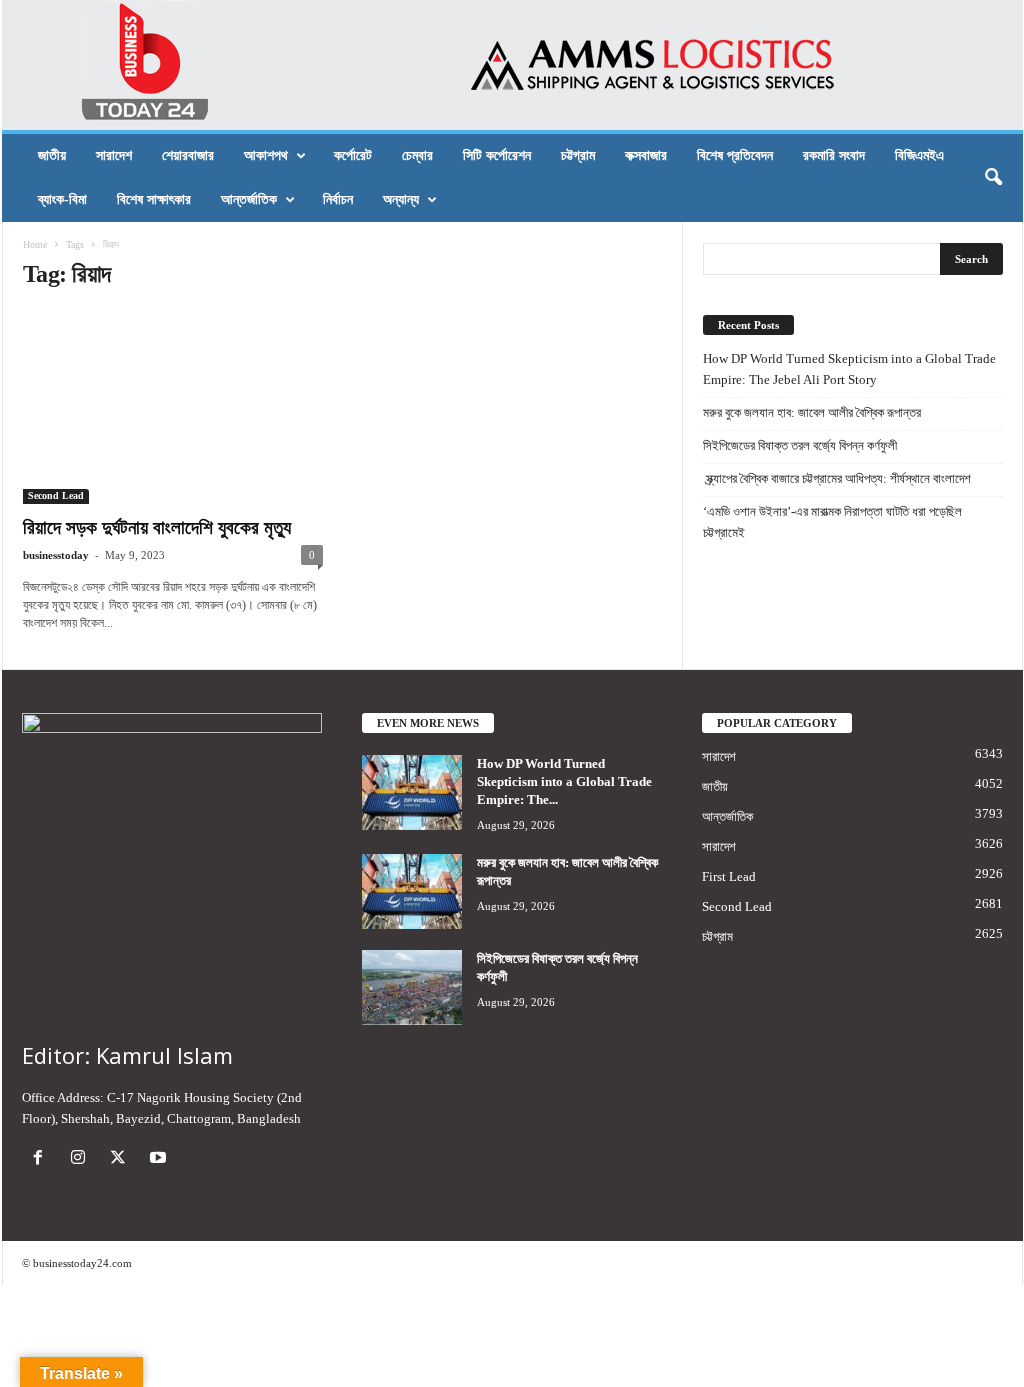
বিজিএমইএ (919, 155)
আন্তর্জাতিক (249, 199)
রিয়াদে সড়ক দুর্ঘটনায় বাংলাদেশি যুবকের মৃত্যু (157, 527)
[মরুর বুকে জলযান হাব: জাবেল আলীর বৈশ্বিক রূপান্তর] (412, 891)
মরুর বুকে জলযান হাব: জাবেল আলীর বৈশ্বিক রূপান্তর (812, 412)
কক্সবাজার (646, 155)
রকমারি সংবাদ (834, 155)
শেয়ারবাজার (188, 155)
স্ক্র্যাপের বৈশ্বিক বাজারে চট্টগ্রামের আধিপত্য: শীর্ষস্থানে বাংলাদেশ (837, 478)
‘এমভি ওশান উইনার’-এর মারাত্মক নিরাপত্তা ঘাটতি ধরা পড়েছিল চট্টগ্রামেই (832, 522)
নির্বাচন (338, 199)
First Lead (729, 876)
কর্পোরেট (353, 155)
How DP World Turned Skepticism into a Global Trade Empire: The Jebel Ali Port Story (849, 369)
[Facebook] (42, 1159)
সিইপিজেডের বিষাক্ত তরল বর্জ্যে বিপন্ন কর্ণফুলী (800, 445)
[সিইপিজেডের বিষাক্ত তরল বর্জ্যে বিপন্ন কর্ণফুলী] (412, 987)
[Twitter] (122, 1159)
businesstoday (56, 555)
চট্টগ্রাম (578, 155)
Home (35, 244)
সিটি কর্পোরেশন (497, 155)
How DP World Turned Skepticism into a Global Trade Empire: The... (564, 781)
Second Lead (56, 495)
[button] (993, 178)
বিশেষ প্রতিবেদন (735, 155)
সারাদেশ (114, 155)
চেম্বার (417, 155)
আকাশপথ (266, 155)
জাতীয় (52, 155)
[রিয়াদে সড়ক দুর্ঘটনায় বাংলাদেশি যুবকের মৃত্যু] (173, 407)
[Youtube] (160, 1159)
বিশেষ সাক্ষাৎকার (154, 199)
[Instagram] (82, 1159)
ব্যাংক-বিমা (62, 199)
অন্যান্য (401, 199)
